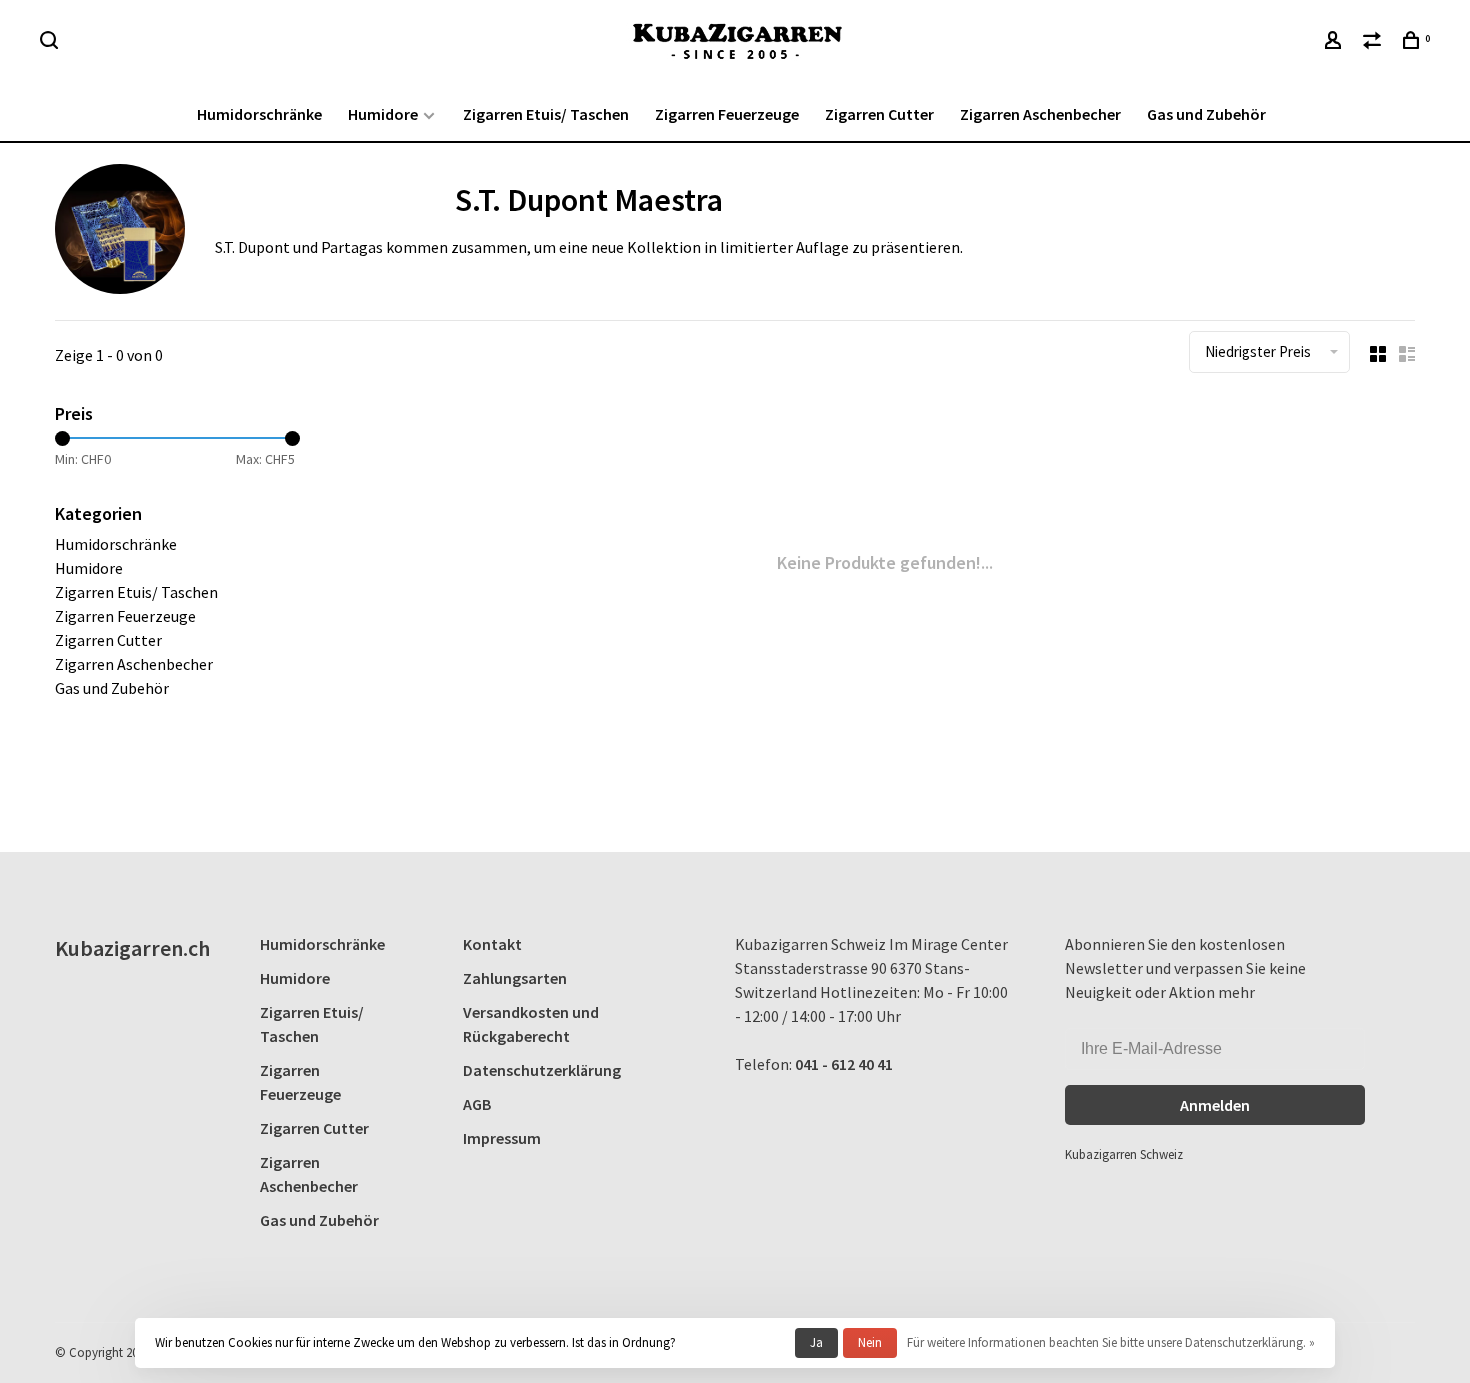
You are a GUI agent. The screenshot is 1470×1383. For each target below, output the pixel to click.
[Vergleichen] (1374, 43)
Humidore (383, 114)
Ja (816, 1342)
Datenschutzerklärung (542, 1070)
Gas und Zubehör (1206, 114)
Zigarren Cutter (879, 114)
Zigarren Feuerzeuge (727, 114)
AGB (477, 1104)
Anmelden (1215, 1105)
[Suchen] (51, 43)
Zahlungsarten (515, 978)
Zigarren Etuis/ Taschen (546, 114)
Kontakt (492, 944)
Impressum (502, 1138)
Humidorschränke (259, 114)
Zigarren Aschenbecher (1040, 114)
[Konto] (1335, 43)
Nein (870, 1342)
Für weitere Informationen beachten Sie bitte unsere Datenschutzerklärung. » (1111, 1342)
